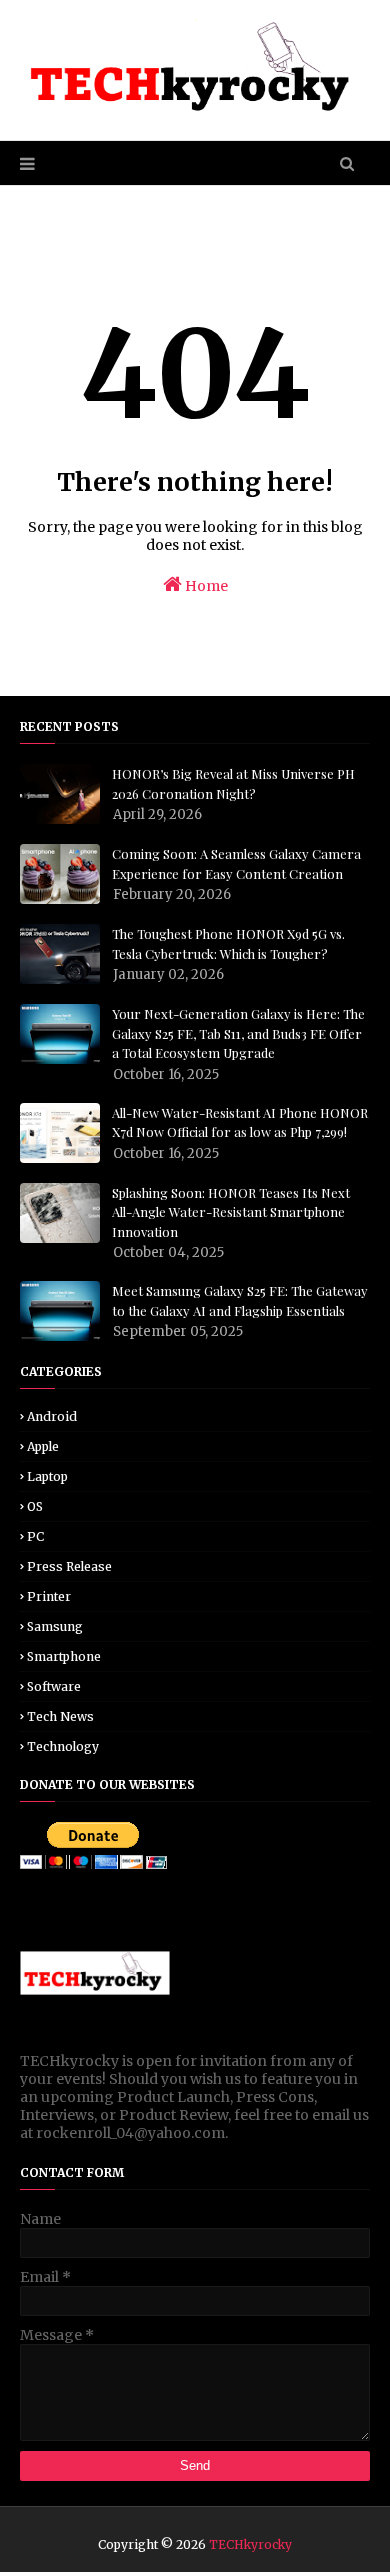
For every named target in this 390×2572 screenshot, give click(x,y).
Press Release (69, 1566)
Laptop (47, 1476)
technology (63, 1746)
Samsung (55, 1626)
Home (205, 586)
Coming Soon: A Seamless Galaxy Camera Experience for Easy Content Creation (236, 863)
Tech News (60, 1716)
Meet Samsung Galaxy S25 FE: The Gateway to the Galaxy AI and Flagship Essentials (240, 1300)
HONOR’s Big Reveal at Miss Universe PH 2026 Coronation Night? (233, 783)
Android (52, 1416)
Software (54, 1686)
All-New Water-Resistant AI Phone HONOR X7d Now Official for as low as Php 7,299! (240, 1122)
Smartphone (64, 1656)
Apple (43, 1446)
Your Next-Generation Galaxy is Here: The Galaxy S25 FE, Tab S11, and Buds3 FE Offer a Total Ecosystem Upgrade (238, 1033)
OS (35, 1506)
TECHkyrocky (250, 2544)
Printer (49, 1596)
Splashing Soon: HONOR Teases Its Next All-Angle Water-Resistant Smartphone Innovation (231, 1212)
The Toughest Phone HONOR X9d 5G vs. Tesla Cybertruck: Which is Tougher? (228, 943)
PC (35, 1536)
